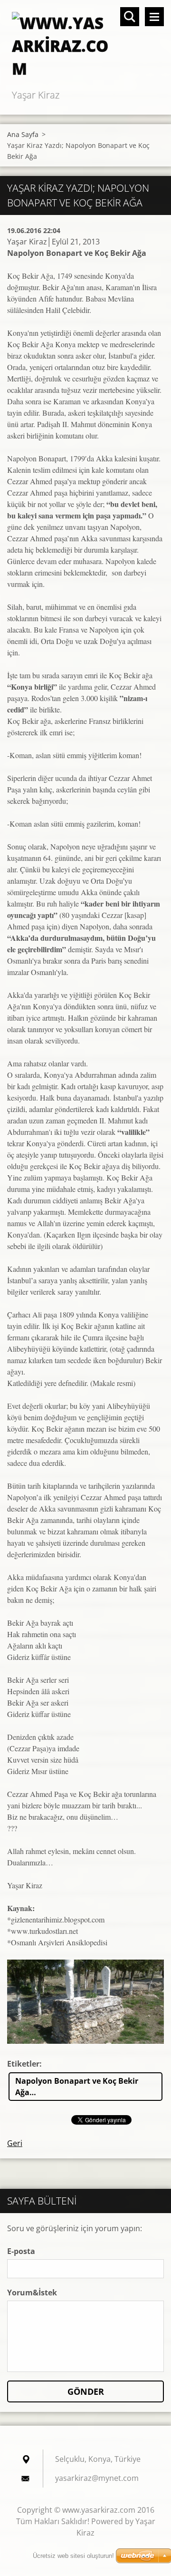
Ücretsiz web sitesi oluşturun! (73, 2556)
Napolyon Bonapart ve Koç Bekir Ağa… (77, 2087)
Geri (15, 2143)
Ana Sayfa (23, 134)
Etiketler (23, 2064)
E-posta (21, 2251)
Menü (154, 17)
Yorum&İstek (32, 2293)
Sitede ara (130, 17)
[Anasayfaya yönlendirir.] (85, 44)
